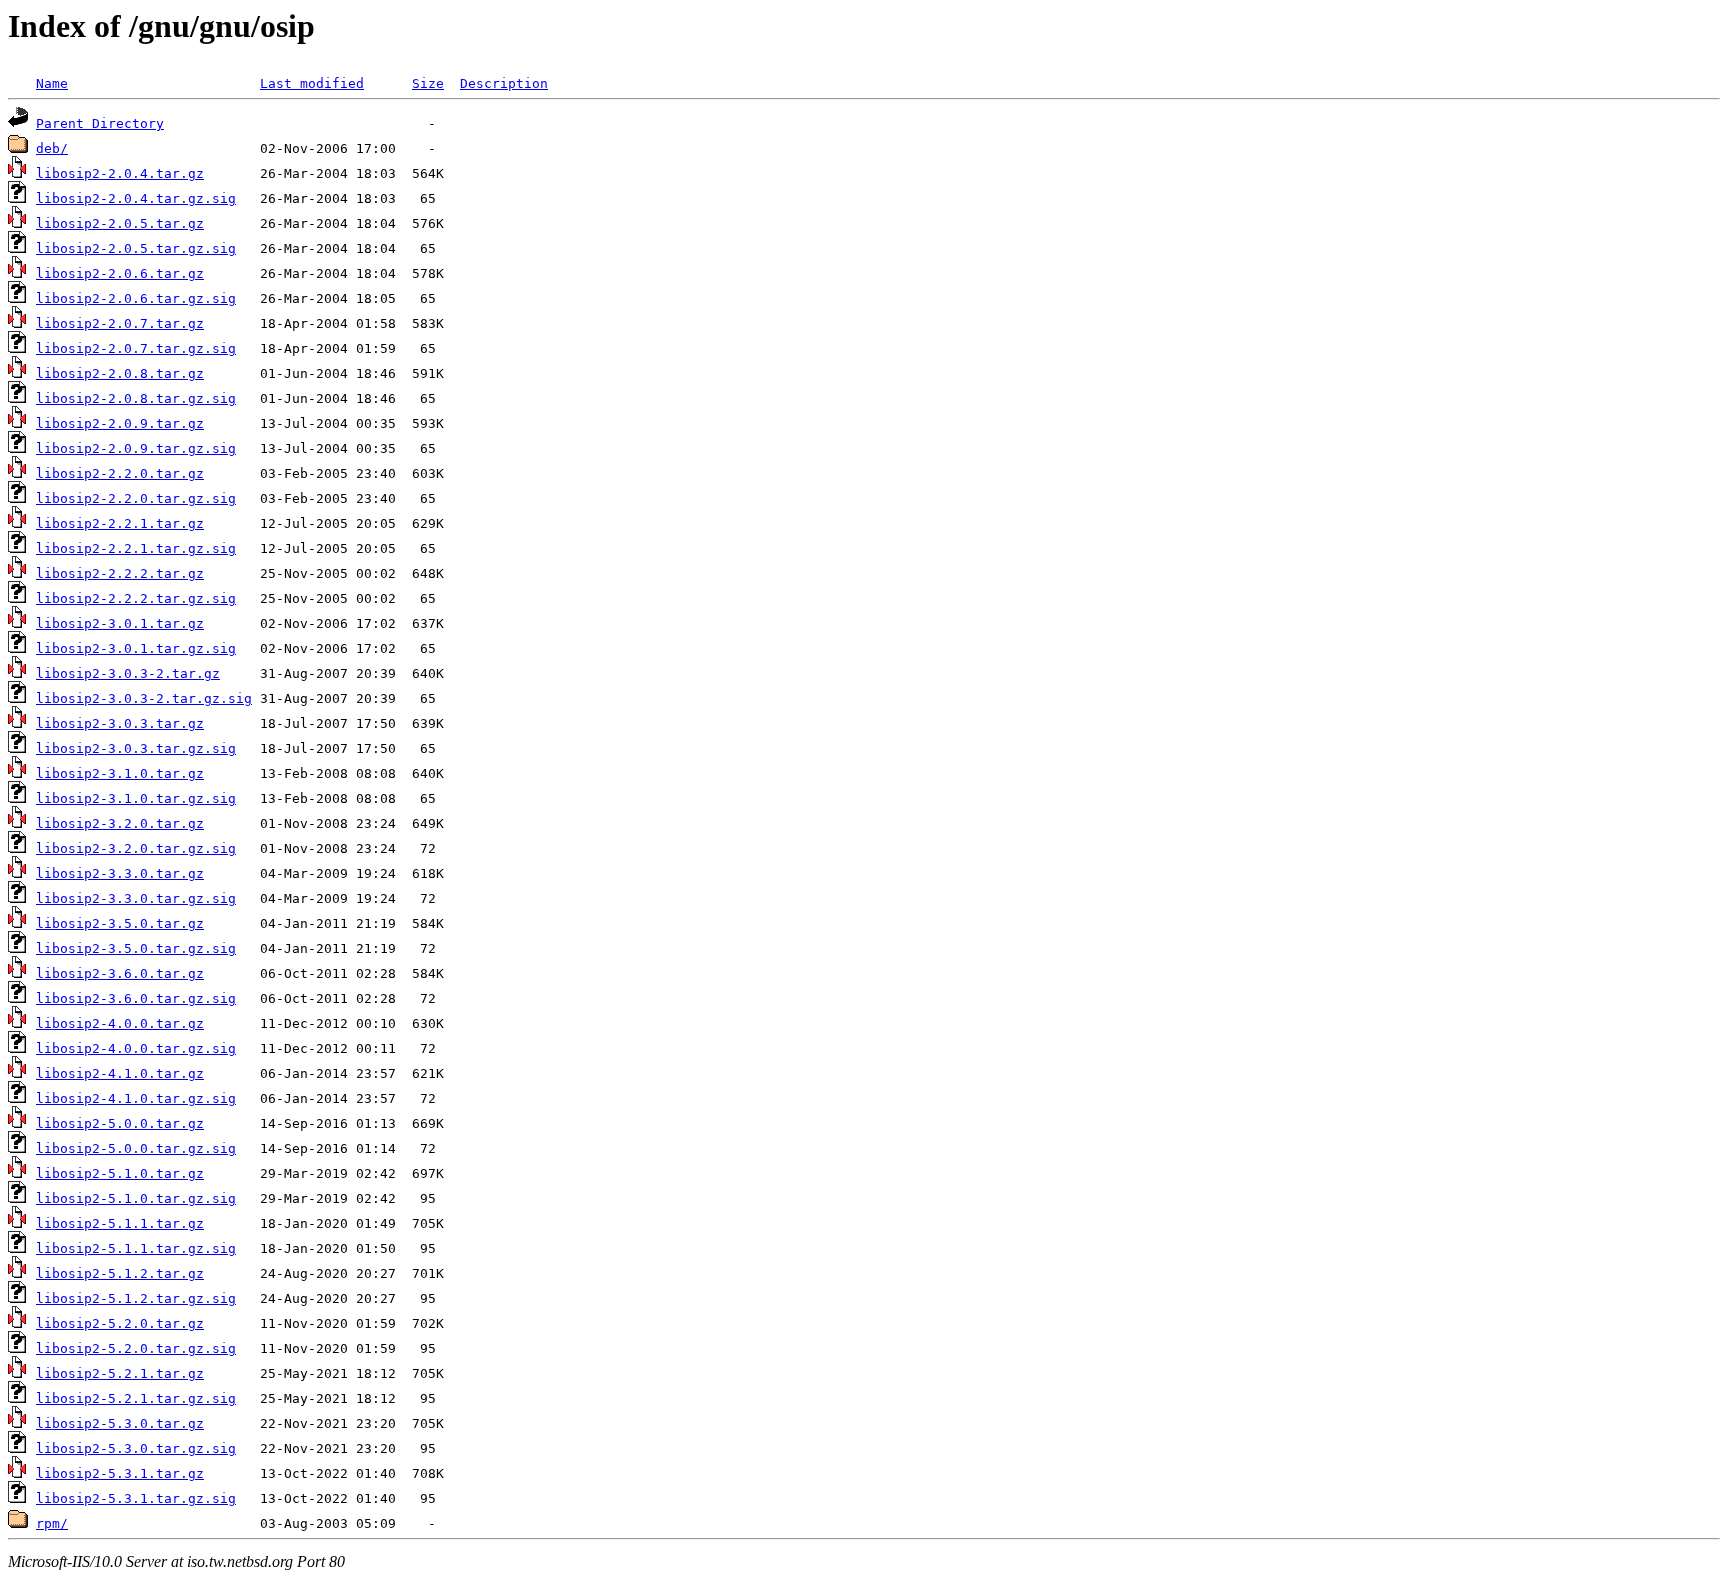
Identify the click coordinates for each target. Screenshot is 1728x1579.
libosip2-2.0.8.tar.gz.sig (136, 398)
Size (428, 83)
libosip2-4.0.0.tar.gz (120, 1023)
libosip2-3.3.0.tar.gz (120, 873)
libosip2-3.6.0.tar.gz (120, 973)
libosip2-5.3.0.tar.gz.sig (136, 1448)
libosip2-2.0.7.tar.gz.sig (136, 348)
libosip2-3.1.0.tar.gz (120, 773)
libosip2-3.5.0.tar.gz (120, 923)
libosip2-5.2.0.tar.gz (120, 1323)
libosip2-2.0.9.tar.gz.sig (136, 448)
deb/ (52, 148)
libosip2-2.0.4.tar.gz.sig (136, 198)
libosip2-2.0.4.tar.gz (120, 173)
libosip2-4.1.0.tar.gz (120, 1073)
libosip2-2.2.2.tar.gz (120, 573)
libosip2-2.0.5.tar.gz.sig (136, 248)
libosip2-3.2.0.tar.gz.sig (136, 848)
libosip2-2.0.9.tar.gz (120, 423)
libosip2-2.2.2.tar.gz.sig (136, 598)
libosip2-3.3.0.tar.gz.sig (136, 898)
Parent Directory (100, 123)
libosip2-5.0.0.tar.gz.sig (136, 1148)
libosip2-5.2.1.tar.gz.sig (136, 1398)
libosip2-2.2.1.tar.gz (120, 523)
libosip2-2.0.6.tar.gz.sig (136, 298)
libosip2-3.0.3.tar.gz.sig (136, 748)
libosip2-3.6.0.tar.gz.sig (136, 998)
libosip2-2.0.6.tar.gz (120, 273)
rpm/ (52, 1523)
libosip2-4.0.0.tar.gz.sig (136, 1048)
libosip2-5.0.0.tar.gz (120, 1123)
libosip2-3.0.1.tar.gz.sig (136, 648)
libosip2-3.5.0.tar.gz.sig (136, 948)
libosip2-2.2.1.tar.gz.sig (136, 548)
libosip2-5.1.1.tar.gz (120, 1223)
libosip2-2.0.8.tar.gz (120, 373)
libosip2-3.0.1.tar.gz (120, 623)
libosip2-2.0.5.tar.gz (120, 223)
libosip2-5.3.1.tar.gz (120, 1473)
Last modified (312, 83)
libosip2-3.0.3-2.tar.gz (128, 673)
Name (52, 83)
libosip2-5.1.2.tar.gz (120, 1273)
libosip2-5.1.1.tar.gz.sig (136, 1248)
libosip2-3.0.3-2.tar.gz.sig (144, 698)
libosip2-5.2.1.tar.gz (120, 1373)
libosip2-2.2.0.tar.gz (120, 473)
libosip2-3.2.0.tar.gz (120, 823)
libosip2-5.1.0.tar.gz (120, 1173)
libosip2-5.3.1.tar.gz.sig (136, 1498)
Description (504, 83)
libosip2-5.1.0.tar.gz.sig (136, 1198)
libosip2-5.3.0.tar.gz (120, 1423)
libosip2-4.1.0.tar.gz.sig (136, 1098)
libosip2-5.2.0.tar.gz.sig (136, 1348)
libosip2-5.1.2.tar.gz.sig (136, 1298)
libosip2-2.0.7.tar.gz (120, 323)
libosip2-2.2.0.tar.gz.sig (136, 498)
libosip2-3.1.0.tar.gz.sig (136, 798)
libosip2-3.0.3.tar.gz (120, 723)
